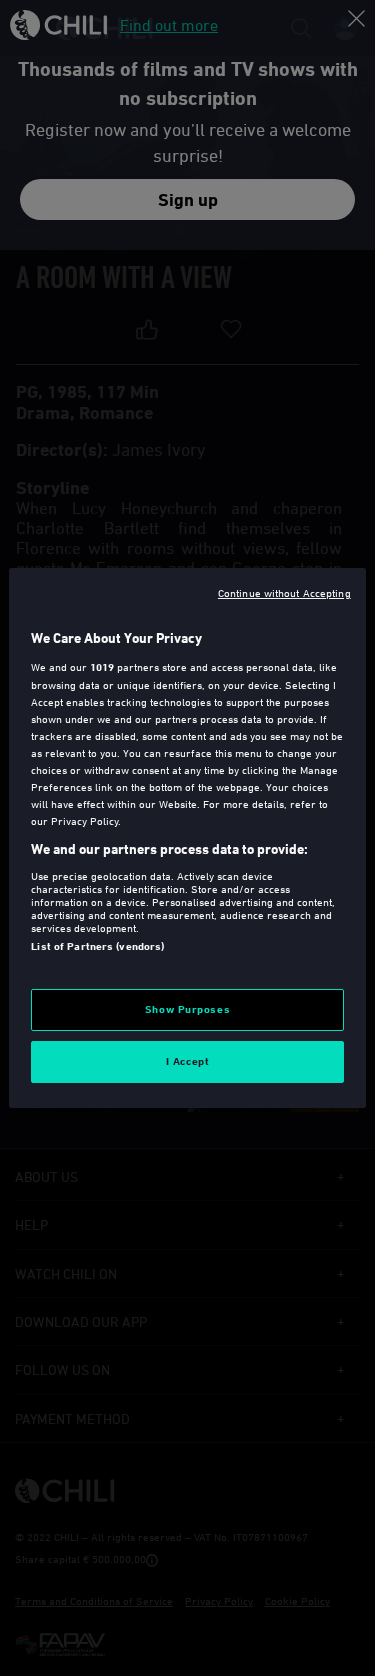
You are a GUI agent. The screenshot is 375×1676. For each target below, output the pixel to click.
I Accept (188, 1061)
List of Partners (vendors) (97, 946)
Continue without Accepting (284, 592)
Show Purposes (187, 1009)
